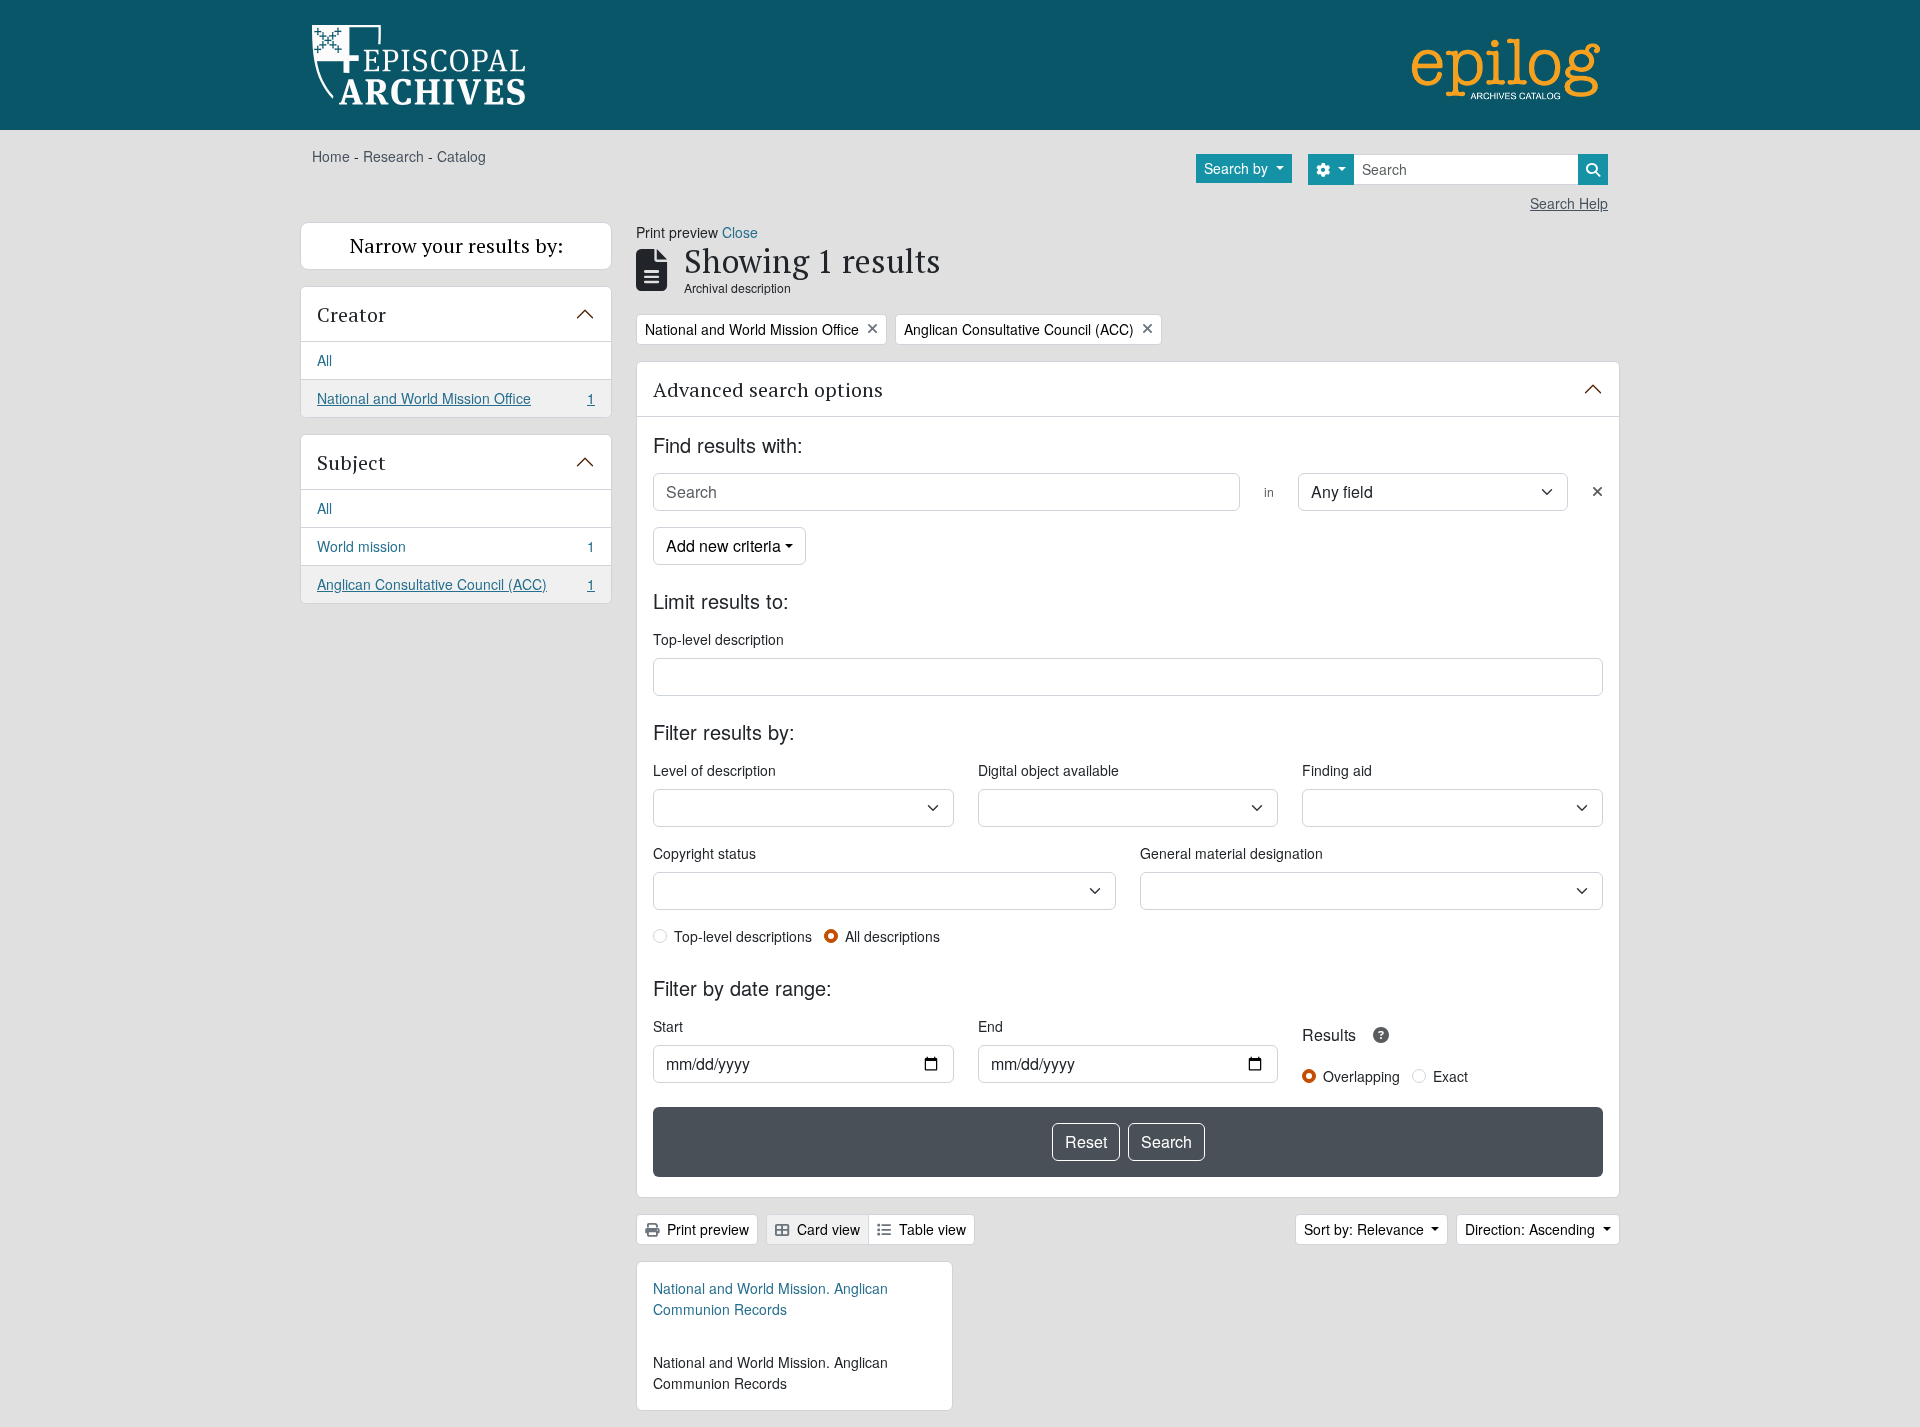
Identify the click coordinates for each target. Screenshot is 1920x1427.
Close (740, 232)
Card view (826, 1229)
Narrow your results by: (456, 245)
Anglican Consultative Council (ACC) (455, 588)
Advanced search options (768, 389)
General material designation (1231, 853)
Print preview (706, 1229)
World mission (455, 551)
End (990, 1026)
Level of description (714, 770)
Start (668, 1026)
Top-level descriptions (743, 936)
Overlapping (1361, 1076)
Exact (1450, 1076)
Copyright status (704, 853)
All (324, 360)
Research (393, 156)
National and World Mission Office (455, 402)
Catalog (461, 156)
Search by (1238, 168)
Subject (351, 462)
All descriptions (892, 936)
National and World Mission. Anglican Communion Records (770, 1298)
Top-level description (718, 639)
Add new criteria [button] (723, 545)
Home (331, 156)
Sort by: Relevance (1366, 1229)
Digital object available (1048, 770)
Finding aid (1337, 770)
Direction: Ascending (1532, 1229)
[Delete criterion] (1597, 491)
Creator (351, 314)
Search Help (1569, 203)
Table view (930, 1229)
